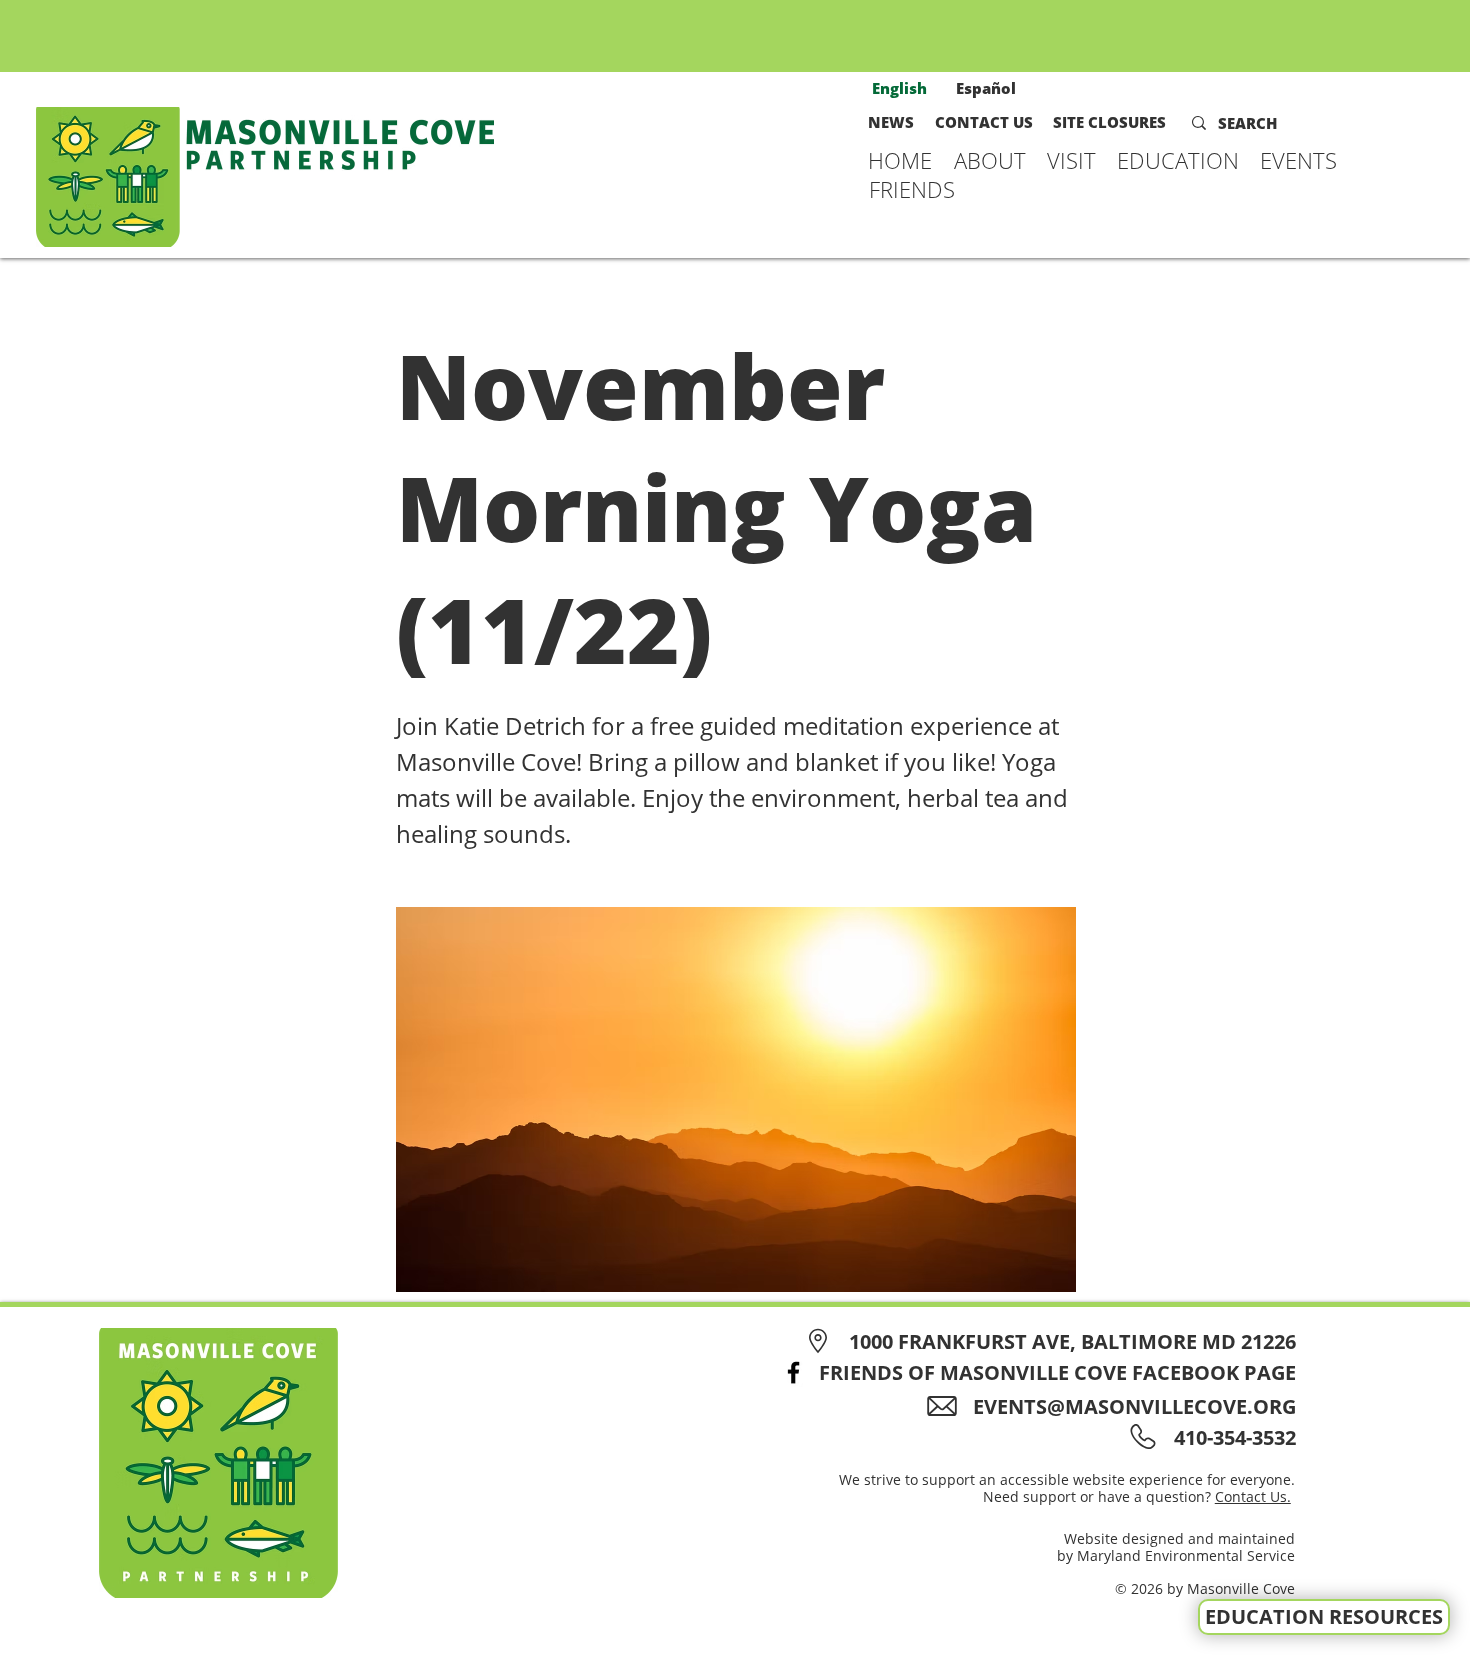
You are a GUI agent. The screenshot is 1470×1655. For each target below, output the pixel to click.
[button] (990, 160)
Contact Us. (1253, 1496)
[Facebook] (793, 1372)
